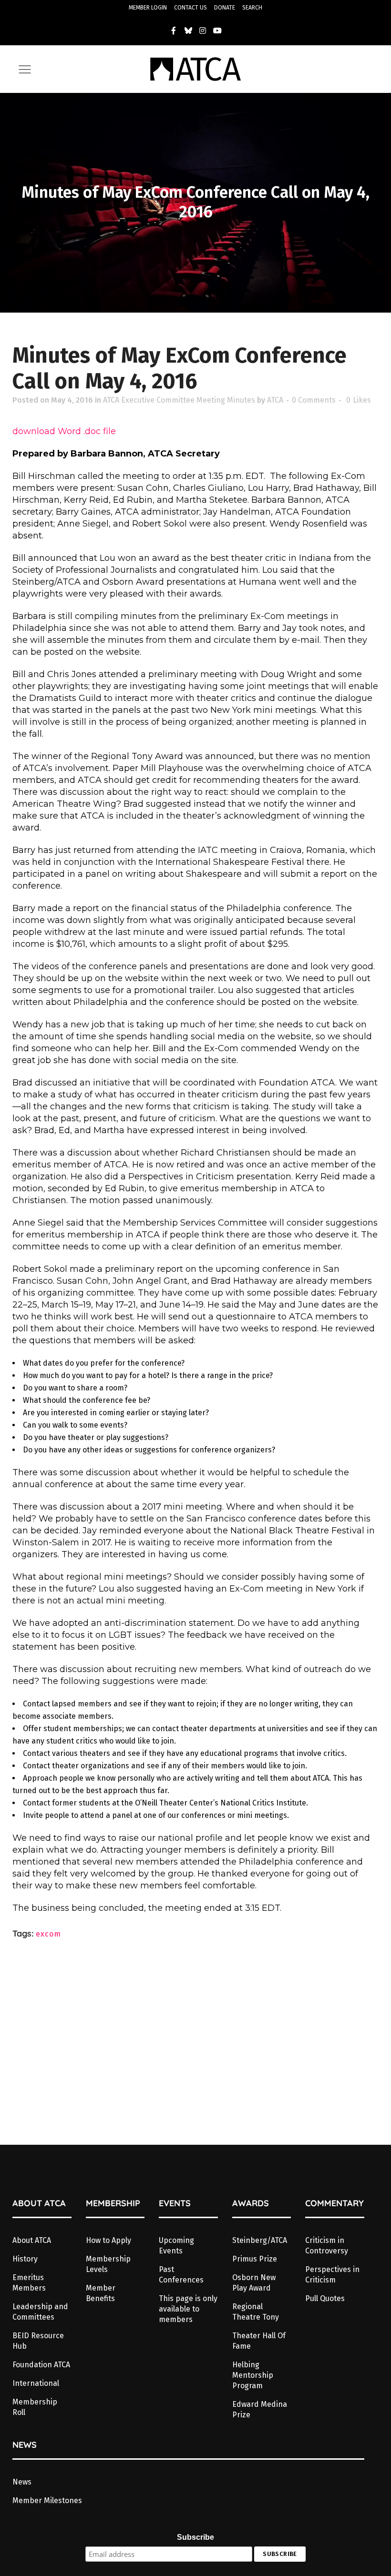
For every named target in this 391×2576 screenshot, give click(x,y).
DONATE (225, 8)
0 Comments (314, 400)
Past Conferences (181, 2275)
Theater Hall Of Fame (259, 2341)
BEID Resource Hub (38, 2341)
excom (48, 1934)
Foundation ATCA (41, 2365)
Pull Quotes (325, 2298)
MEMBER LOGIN (148, 8)
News (22, 2482)
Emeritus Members (29, 2283)
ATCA (275, 400)
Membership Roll (35, 2407)
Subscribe (195, 2537)
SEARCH (252, 8)
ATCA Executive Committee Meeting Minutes (179, 400)
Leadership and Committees (40, 2312)
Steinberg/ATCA (260, 2240)
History (25, 2259)
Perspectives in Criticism (332, 2275)
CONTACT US (190, 8)
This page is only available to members (188, 2309)
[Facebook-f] (174, 30)
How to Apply (108, 2240)
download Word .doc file (64, 431)
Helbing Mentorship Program (253, 2375)
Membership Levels (108, 2264)
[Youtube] (217, 30)
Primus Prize (255, 2259)
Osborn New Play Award (254, 2283)
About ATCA (32, 2240)
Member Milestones (47, 2500)
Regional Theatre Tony (256, 2312)
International (36, 2383)
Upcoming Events (176, 2246)
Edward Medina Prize (260, 2409)
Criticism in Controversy (327, 2246)
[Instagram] (203, 30)
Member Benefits (101, 2293)
